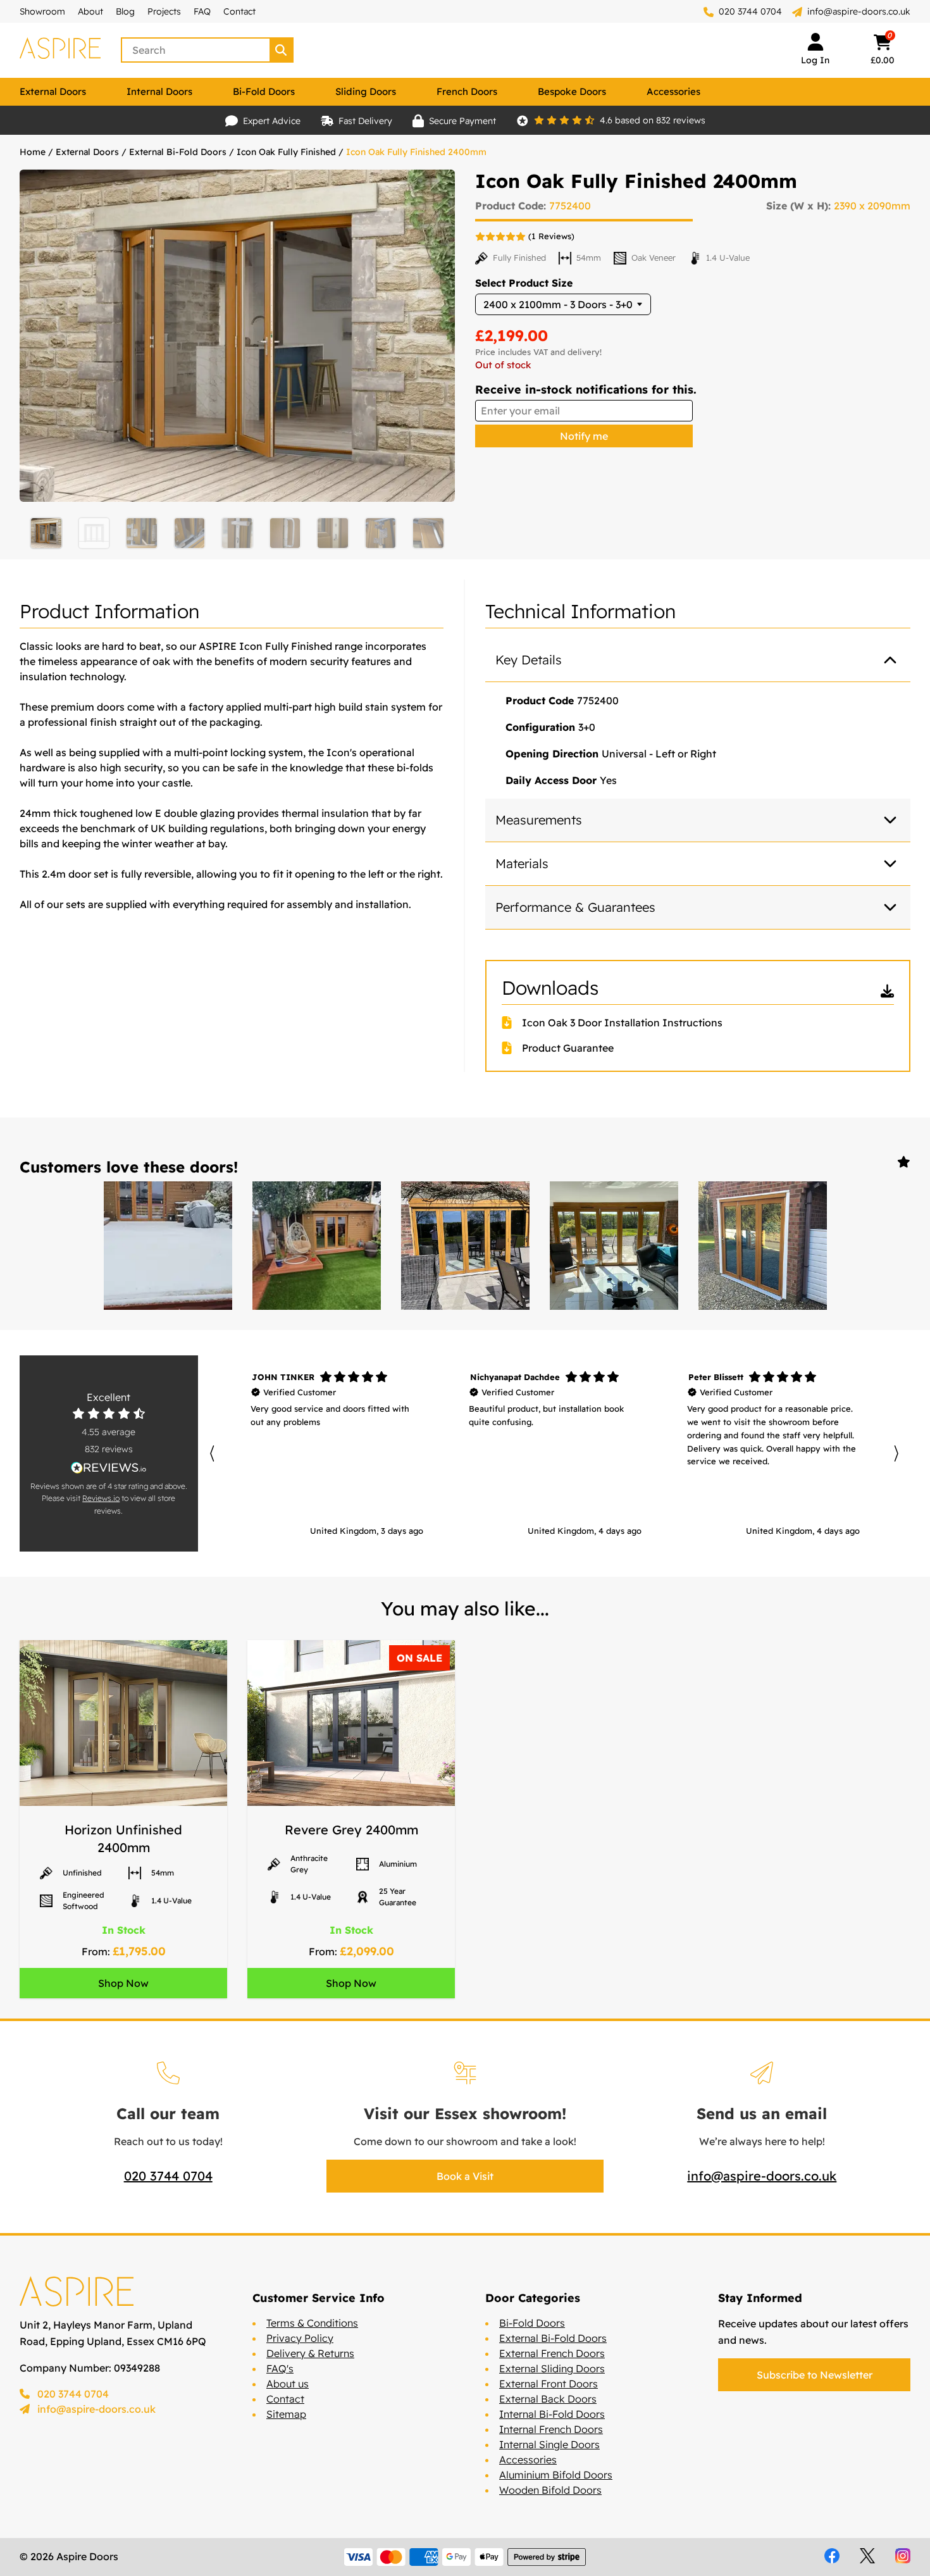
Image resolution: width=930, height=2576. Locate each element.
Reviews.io (101, 1498)
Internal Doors (159, 91)
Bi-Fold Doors (264, 91)
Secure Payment (462, 121)
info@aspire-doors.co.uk (859, 11)
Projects (164, 11)
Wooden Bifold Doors (550, 2490)
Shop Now (123, 1983)
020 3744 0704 (749, 11)
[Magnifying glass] (282, 50)
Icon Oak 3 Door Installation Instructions (622, 1023)
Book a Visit (465, 2176)
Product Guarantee (568, 1048)
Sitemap (286, 2414)
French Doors (467, 91)
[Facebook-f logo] (832, 2556)
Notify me (584, 436)
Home (33, 152)
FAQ (202, 11)
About (90, 11)
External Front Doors (549, 2384)
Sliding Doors (366, 91)
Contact (239, 11)
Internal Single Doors (549, 2444)
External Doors (53, 91)
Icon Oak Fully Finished (286, 152)
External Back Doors (548, 2399)
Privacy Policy (300, 2338)
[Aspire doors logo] (60, 50)
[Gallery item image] (168, 1246)
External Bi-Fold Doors (178, 152)
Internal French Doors (551, 2429)
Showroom (42, 11)
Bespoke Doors (572, 91)
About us (288, 2384)
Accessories (673, 91)
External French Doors (552, 2353)
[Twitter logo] (867, 2556)
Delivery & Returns (310, 2353)
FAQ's (280, 2368)
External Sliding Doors (552, 2368)
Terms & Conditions (312, 2323)
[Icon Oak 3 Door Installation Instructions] (512, 1023)
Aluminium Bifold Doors (556, 2475)
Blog (125, 11)
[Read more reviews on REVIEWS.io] (109, 1468)
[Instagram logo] (903, 2556)
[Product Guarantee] (512, 1048)
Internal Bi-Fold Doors (552, 2414)
